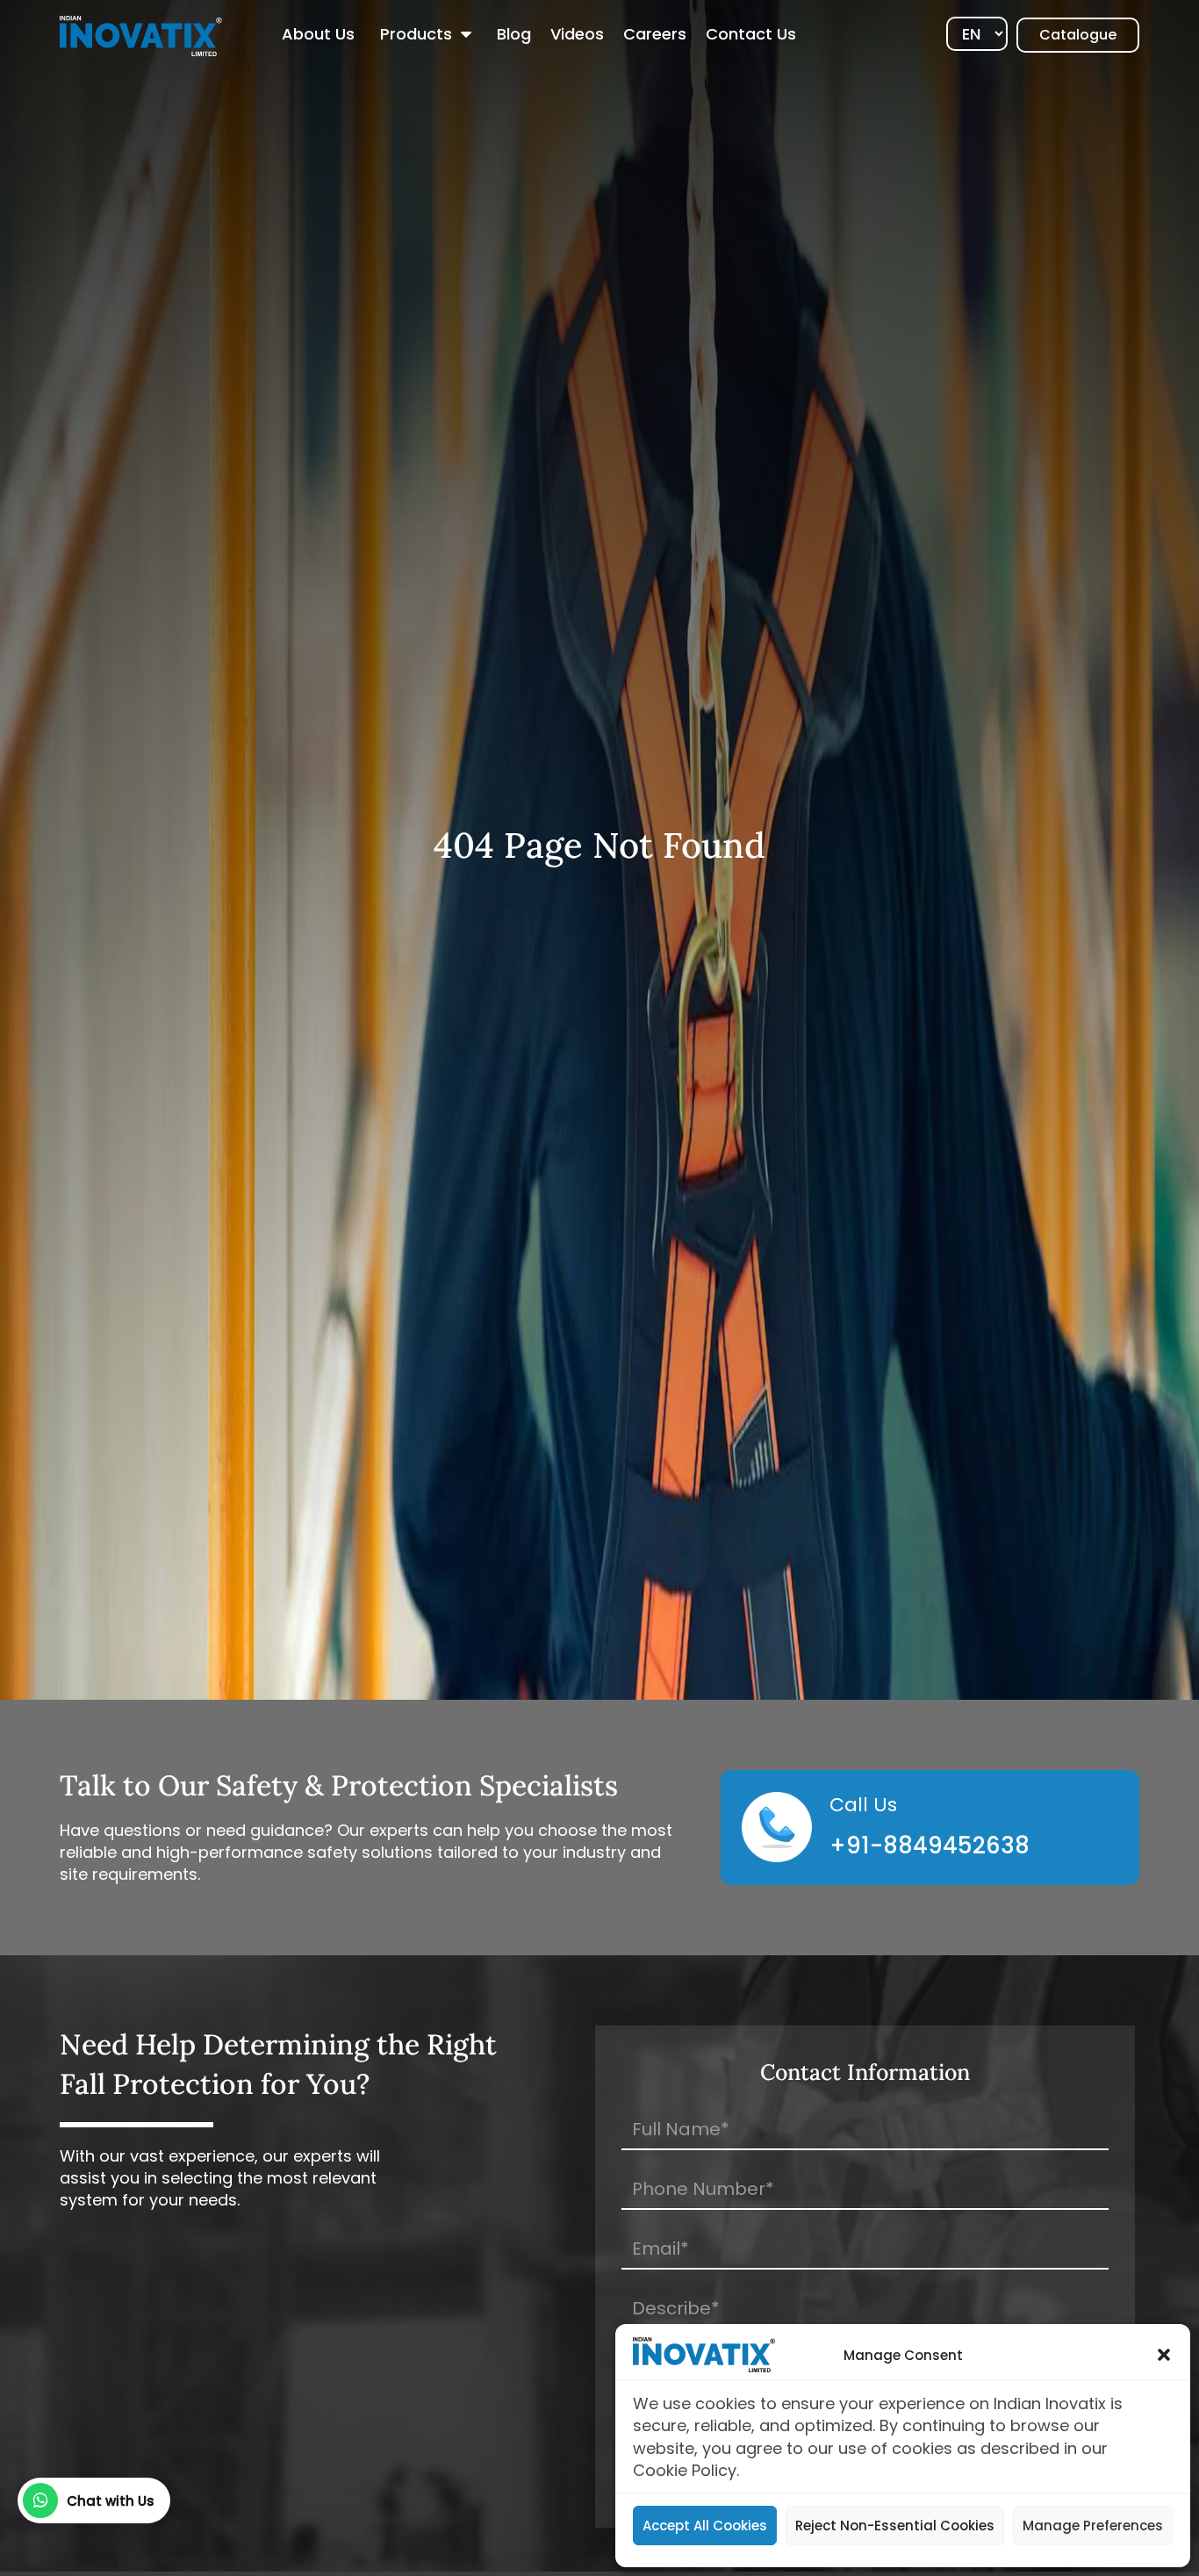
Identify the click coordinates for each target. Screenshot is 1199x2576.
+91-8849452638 (930, 1846)
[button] (1164, 2355)
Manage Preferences (1093, 2526)
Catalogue (1078, 35)
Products (416, 34)
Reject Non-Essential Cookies (895, 2526)
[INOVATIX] (141, 35)
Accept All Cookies (705, 2526)
